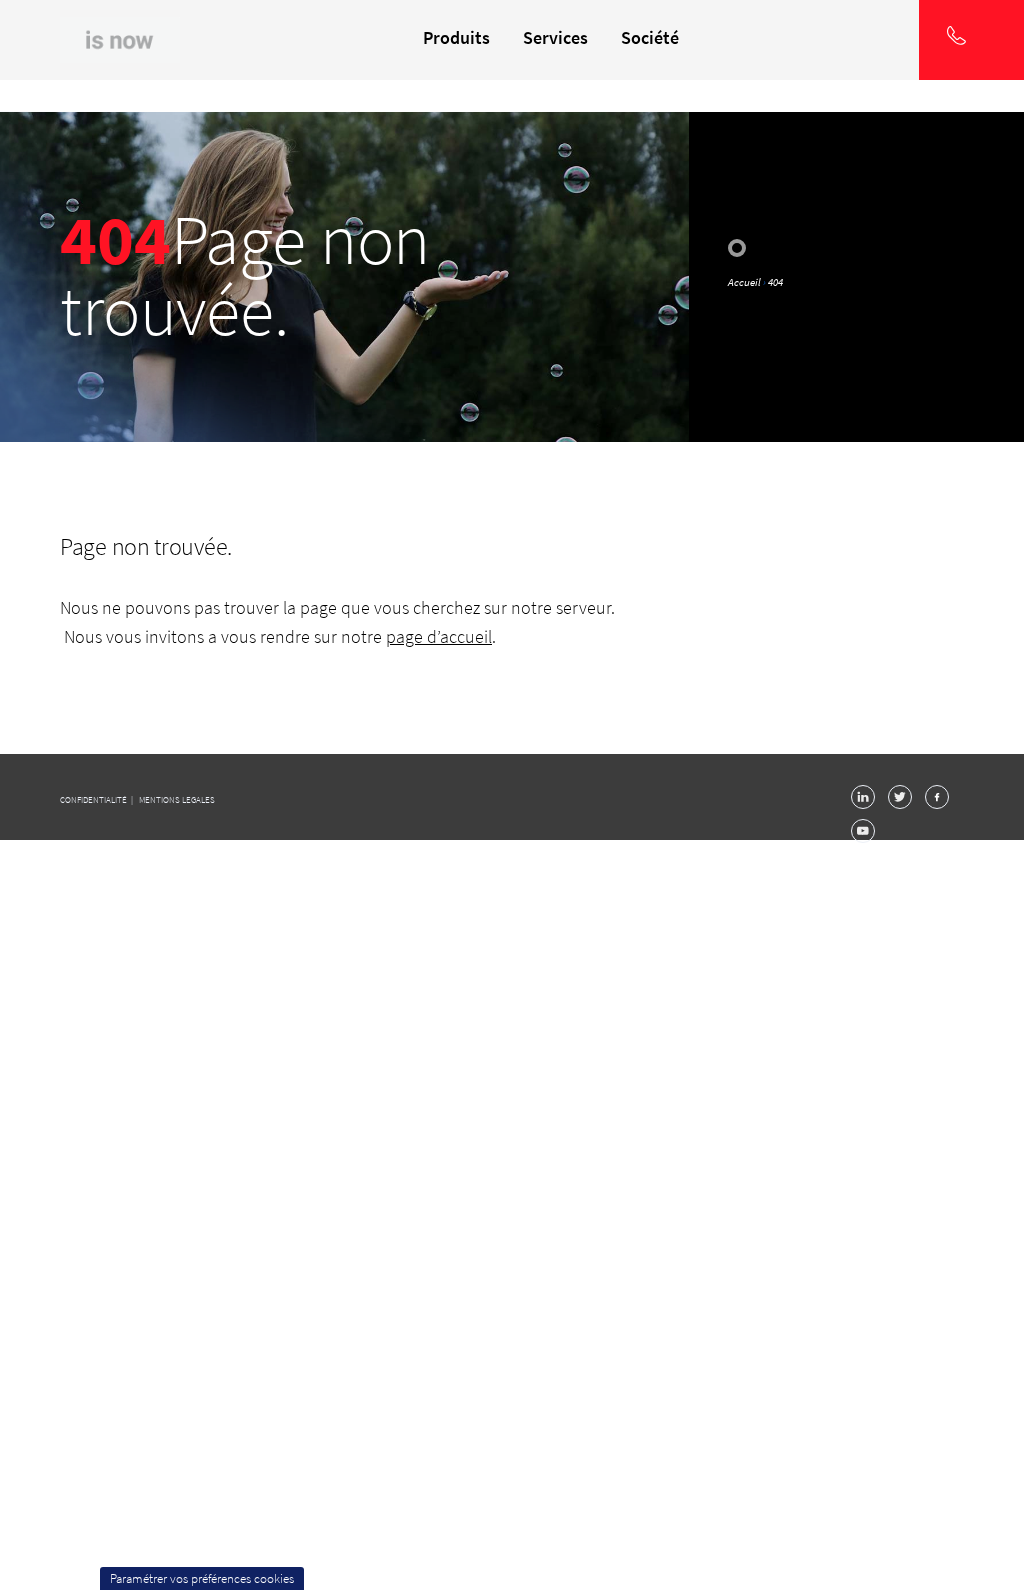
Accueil (744, 282)
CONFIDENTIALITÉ (94, 799)
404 (775, 282)
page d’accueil (439, 636)
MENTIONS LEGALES (177, 799)
